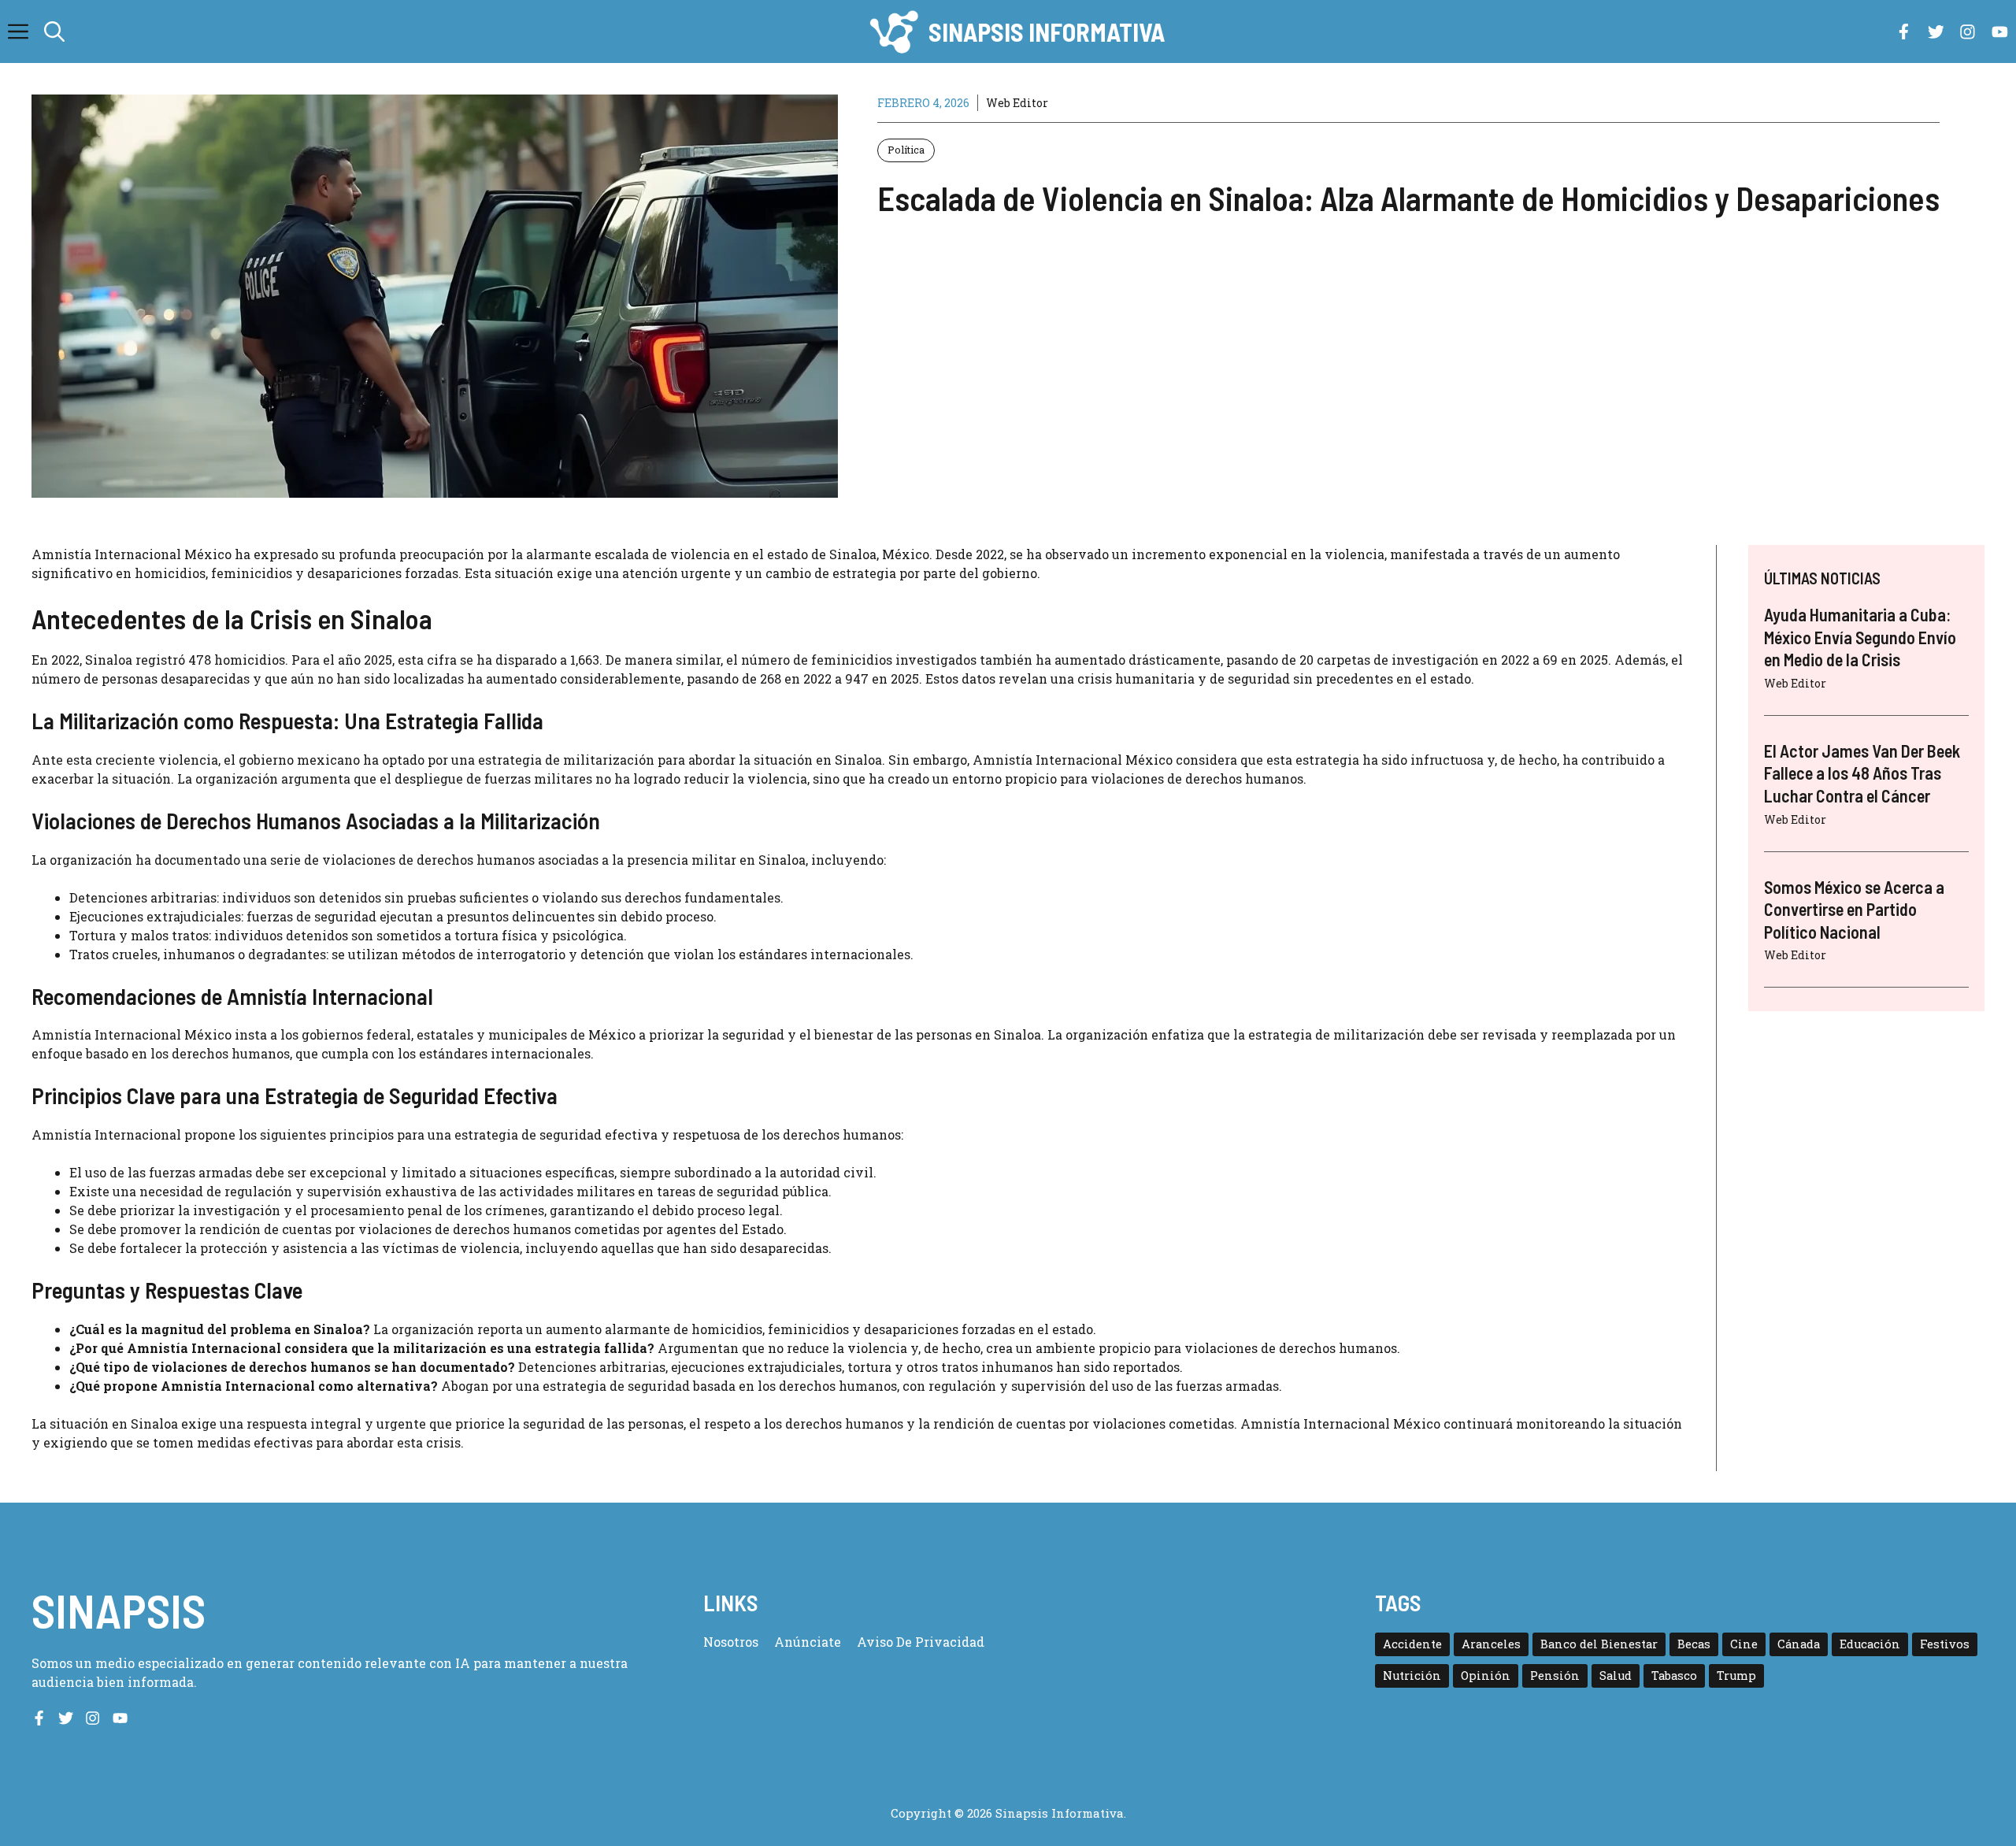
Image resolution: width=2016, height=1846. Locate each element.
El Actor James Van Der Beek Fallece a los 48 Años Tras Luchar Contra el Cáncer (1862, 773)
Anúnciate (808, 1642)
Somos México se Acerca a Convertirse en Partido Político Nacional (1854, 909)
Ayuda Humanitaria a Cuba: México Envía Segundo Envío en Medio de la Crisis (1860, 637)
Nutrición (1412, 1675)
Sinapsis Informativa (1047, 32)
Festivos (1945, 1644)
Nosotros (731, 1642)
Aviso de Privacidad (921, 1642)
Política (906, 150)
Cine (1744, 1644)
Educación (1870, 1644)
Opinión (1486, 1675)
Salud (1616, 1675)
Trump (1736, 1675)
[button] (54, 32)
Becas (1694, 1644)
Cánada (1799, 1644)
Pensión (1555, 1675)
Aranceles (1491, 1644)
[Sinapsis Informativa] (893, 32)
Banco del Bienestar (1599, 1644)
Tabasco (1674, 1675)
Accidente (1412, 1644)
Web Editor (1017, 103)
